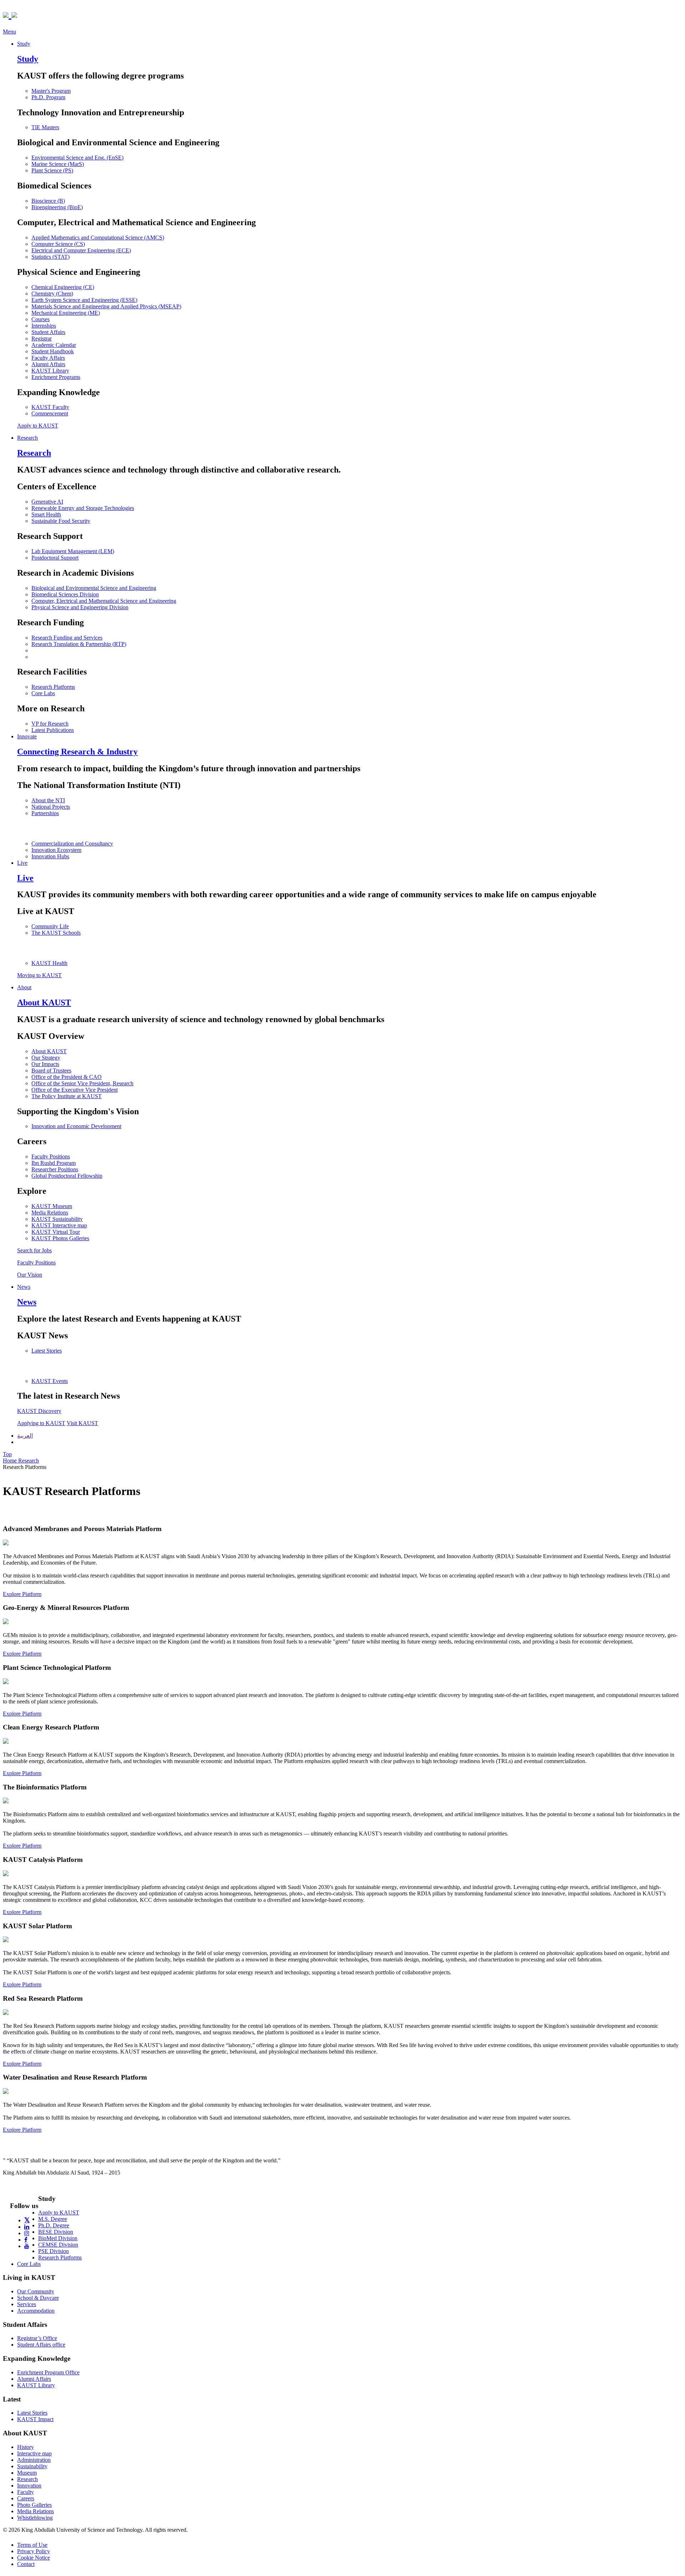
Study (24, 44)
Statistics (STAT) (50, 257)
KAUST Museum (52, 1206)
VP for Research (50, 724)
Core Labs (43, 693)
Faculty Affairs (48, 358)
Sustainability (32, 2466)
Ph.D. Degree (54, 2225)
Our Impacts (45, 1064)
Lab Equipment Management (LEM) (73, 551)
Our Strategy (46, 1058)
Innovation (29, 2486)
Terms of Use (32, 2545)
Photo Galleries (34, 2505)
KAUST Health (49, 963)
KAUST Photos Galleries (60, 1238)
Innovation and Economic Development (76, 1126)
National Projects (51, 807)
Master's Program (51, 91)
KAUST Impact (35, 2419)
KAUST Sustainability (57, 1219)
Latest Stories (47, 1351)
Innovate (27, 736)
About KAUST (49, 1051)
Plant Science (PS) (52, 170)
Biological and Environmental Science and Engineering (94, 588)
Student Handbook (53, 351)
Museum (27, 2473)
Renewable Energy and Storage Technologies (83, 508)
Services (27, 2304)
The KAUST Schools (56, 933)
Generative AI (47, 502)
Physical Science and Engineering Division (80, 607)
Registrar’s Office (37, 2338)
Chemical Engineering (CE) (63, 287)
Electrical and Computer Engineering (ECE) (81, 250)
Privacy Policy (34, 2551)
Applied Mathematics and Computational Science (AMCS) (98, 238)
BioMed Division (58, 2238)
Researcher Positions (55, 1169)
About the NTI (48, 800)
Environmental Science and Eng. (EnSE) (77, 158)
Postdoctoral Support (55, 558)
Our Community (36, 2291)
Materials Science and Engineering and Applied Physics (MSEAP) (106, 306)
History (26, 2447)
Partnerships (45, 813)
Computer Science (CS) (58, 244)
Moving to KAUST (39, 975)
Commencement (50, 413)
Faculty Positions (51, 1156)
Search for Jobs (34, 1250)
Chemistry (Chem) (52, 294)
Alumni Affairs (48, 364)
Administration (34, 2460)
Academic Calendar (54, 345)
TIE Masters (45, 127)
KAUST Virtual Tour (56, 1232)
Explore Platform (22, 1594)
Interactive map (34, 2453)
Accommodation (36, 2311)
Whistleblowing (35, 2518)
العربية (25, 1436)
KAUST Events (50, 1381)
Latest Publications (53, 730)
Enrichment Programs (56, 377)
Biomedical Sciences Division (65, 594)
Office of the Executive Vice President (75, 1090)
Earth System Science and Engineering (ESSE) (84, 300)
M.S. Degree (53, 2219)
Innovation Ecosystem (56, 850)
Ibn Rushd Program (54, 1163)
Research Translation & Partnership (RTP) (79, 644)
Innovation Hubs (50, 856)
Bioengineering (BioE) (57, 207)
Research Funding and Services (67, 638)
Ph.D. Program (48, 97)
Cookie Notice (34, 2558)
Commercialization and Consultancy (72, 843)
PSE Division (54, 2251)
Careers (26, 2498)
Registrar (42, 339)
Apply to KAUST (38, 426)
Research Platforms (53, 687)
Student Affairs (48, 332)
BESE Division (56, 2232)
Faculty (26, 2492)
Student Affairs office (41, 2345)
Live (22, 863)
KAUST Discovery (39, 1411)
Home (11, 1461)
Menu (9, 32)
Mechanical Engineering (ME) (66, 313)
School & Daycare (38, 2298)
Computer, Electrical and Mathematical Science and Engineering (104, 601)
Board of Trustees (51, 1070)
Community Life (50, 926)
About (24, 987)
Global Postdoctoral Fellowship (67, 1176)
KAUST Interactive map (59, 1225)
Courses (40, 319)
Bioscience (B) (48, 201)
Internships (44, 326)
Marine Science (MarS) (58, 164)
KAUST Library (50, 371)
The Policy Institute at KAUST (67, 1096)
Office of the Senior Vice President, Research (82, 1083)
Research (27, 438)
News (24, 1287)
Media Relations (50, 1213)
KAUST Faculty (50, 407)
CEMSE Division (58, 2245)
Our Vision (30, 1275)
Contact (26, 2564)
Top (7, 1454)
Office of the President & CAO (67, 1077)
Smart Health (46, 514)
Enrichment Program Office (48, 2372)
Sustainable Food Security (61, 521)
